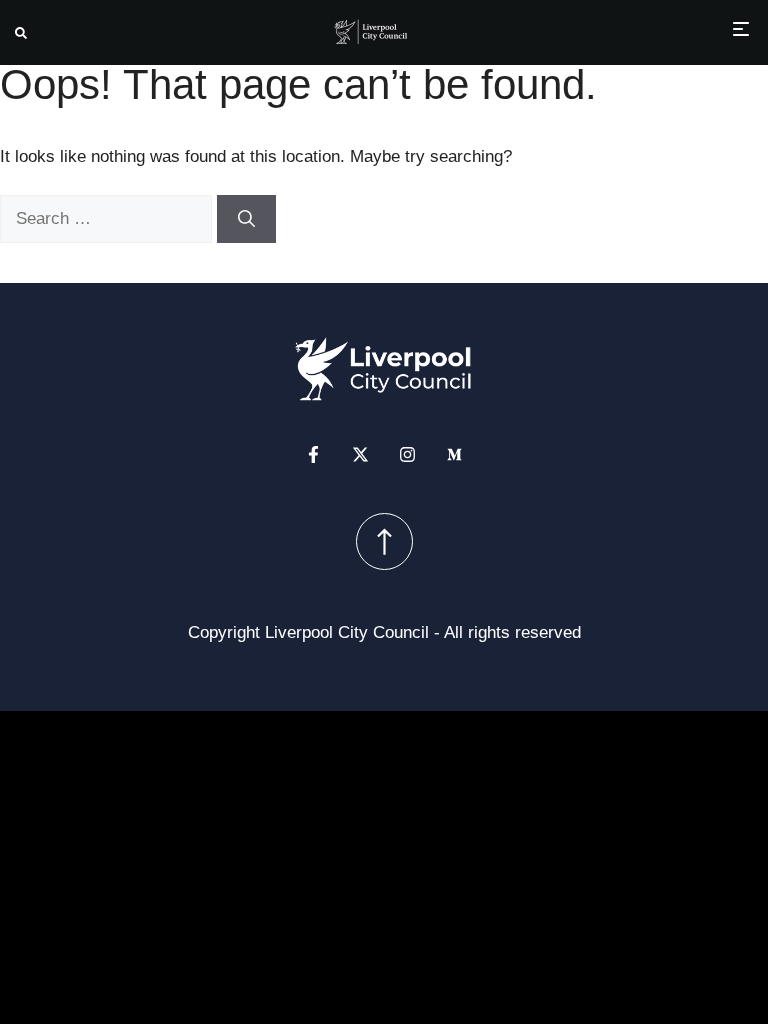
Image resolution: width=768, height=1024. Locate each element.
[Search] (246, 219)
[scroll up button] (384, 541)
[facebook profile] (313, 454)
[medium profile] (454, 454)
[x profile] (360, 454)
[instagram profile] (407, 454)
